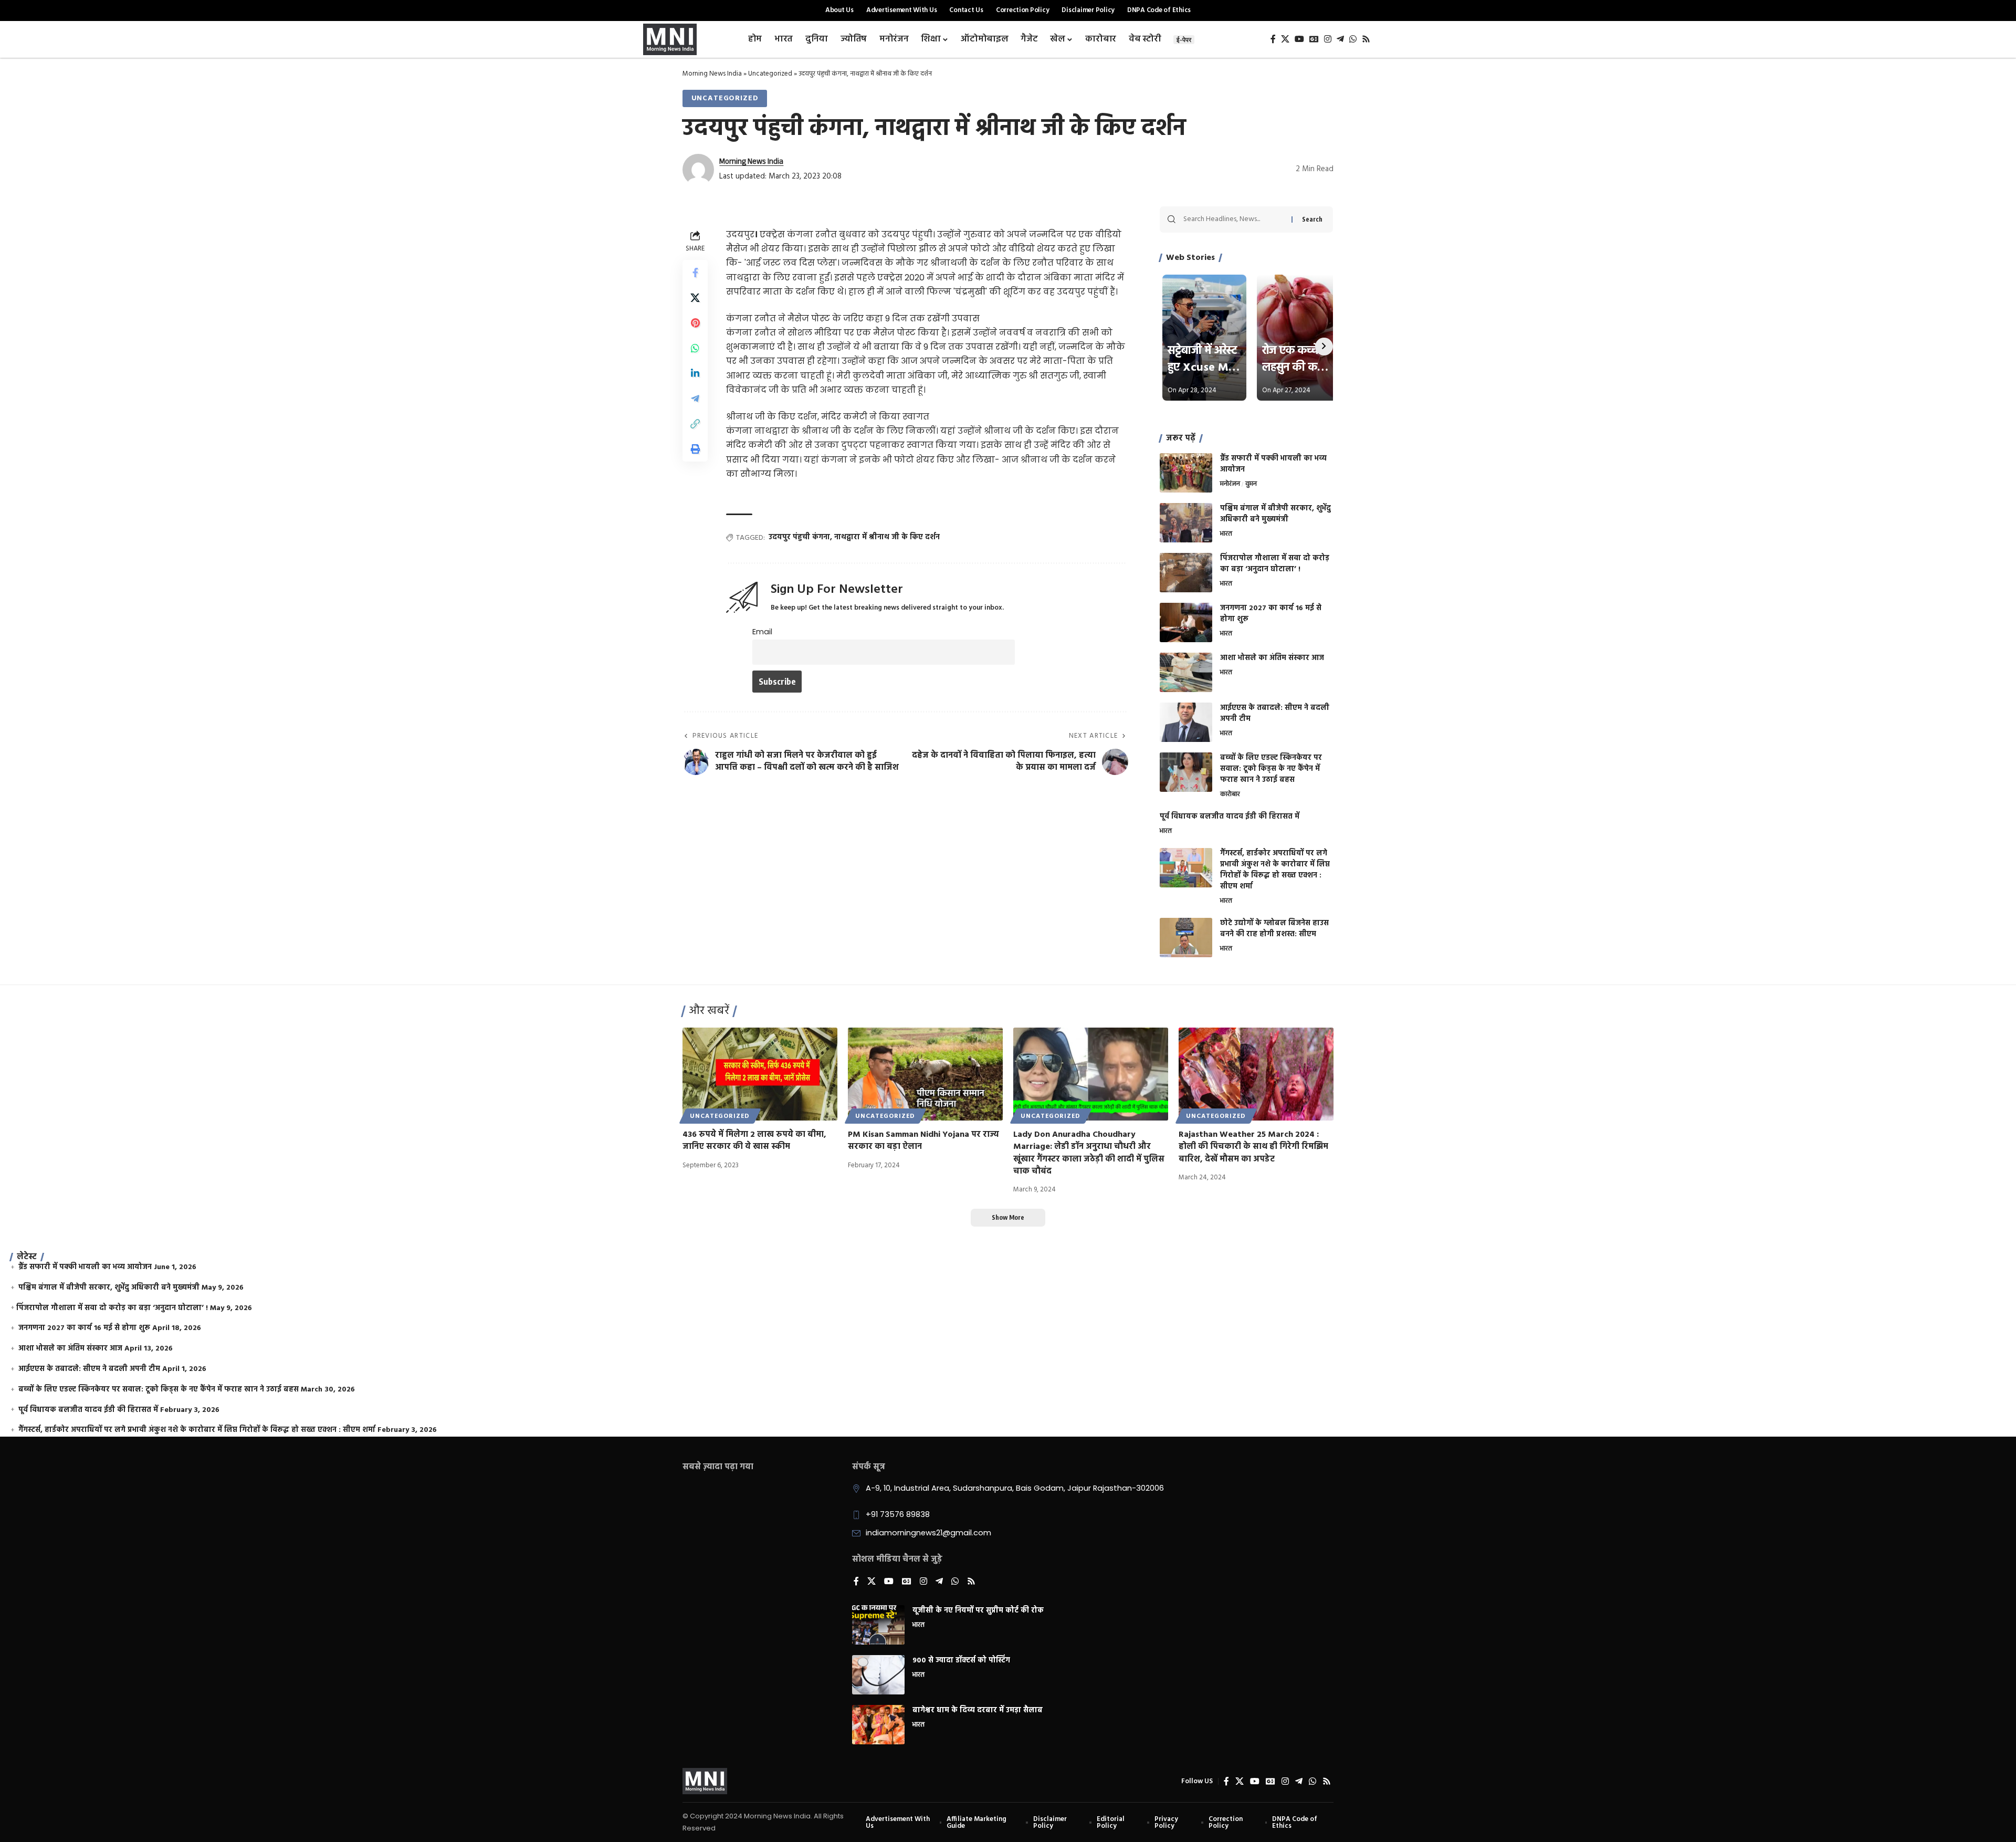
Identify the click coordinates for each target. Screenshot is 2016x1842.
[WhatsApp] (1353, 39)
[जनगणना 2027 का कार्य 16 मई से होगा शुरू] (1186, 622)
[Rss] (1366, 39)
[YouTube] (1299, 39)
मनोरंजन (1230, 485)
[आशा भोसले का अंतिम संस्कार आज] (1186, 672)
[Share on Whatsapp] (695, 349)
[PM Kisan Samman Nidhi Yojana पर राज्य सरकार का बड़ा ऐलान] (925, 1074)
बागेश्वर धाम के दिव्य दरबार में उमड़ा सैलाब (978, 1710)
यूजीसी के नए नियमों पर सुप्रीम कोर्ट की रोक (978, 1611)
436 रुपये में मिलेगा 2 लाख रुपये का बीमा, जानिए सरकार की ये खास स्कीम (754, 1141)
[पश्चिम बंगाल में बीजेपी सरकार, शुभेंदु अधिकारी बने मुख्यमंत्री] (1186, 523)
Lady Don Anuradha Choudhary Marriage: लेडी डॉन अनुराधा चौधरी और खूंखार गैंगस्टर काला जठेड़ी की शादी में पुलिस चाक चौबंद (1089, 1153)
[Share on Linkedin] (695, 374)
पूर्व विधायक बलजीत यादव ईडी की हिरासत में (1230, 817)
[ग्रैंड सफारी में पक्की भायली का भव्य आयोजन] (1186, 473)
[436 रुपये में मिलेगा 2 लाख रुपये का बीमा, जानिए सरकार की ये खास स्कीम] (760, 1074)
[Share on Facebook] (695, 273)
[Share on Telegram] (695, 399)
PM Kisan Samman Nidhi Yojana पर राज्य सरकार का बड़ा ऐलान (923, 1141)
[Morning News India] (705, 1781)
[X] (1285, 39)
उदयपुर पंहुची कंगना (799, 537)
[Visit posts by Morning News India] (698, 170)
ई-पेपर (1184, 40)
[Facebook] (1273, 39)
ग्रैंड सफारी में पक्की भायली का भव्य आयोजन (1273, 464)
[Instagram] (1328, 39)
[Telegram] (1340, 39)
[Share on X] (695, 298)
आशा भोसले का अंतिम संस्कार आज (1272, 658)
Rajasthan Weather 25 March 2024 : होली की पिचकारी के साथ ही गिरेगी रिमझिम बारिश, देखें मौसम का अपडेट (1253, 1147)
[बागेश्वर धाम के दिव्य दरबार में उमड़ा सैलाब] (878, 1725)
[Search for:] (1233, 219)
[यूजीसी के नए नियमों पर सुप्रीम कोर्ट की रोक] (878, 1625)
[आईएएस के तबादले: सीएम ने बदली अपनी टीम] (1186, 722)
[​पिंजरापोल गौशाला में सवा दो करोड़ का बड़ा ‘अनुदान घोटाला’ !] (1186, 573)
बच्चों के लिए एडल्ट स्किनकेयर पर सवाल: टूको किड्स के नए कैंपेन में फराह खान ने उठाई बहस (1271, 769)
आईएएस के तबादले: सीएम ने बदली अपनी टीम (1275, 714)
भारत (1226, 535)
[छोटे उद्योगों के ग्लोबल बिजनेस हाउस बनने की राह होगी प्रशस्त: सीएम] (1186, 938)
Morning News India (712, 74)
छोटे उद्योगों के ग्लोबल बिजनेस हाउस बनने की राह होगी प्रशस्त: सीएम (1274, 929)
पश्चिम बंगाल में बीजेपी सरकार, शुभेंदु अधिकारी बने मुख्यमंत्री (1275, 514)
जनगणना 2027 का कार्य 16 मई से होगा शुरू (1271, 614)
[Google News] (1314, 39)
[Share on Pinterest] (695, 323)
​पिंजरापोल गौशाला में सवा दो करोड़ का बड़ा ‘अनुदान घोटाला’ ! (1275, 564)
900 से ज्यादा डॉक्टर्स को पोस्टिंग (961, 1661)
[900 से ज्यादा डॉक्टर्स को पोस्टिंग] (878, 1675)
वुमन (1251, 485)
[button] (695, 424)
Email (762, 632)
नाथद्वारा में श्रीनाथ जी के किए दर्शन (887, 537)
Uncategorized (770, 74)
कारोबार (1230, 795)
